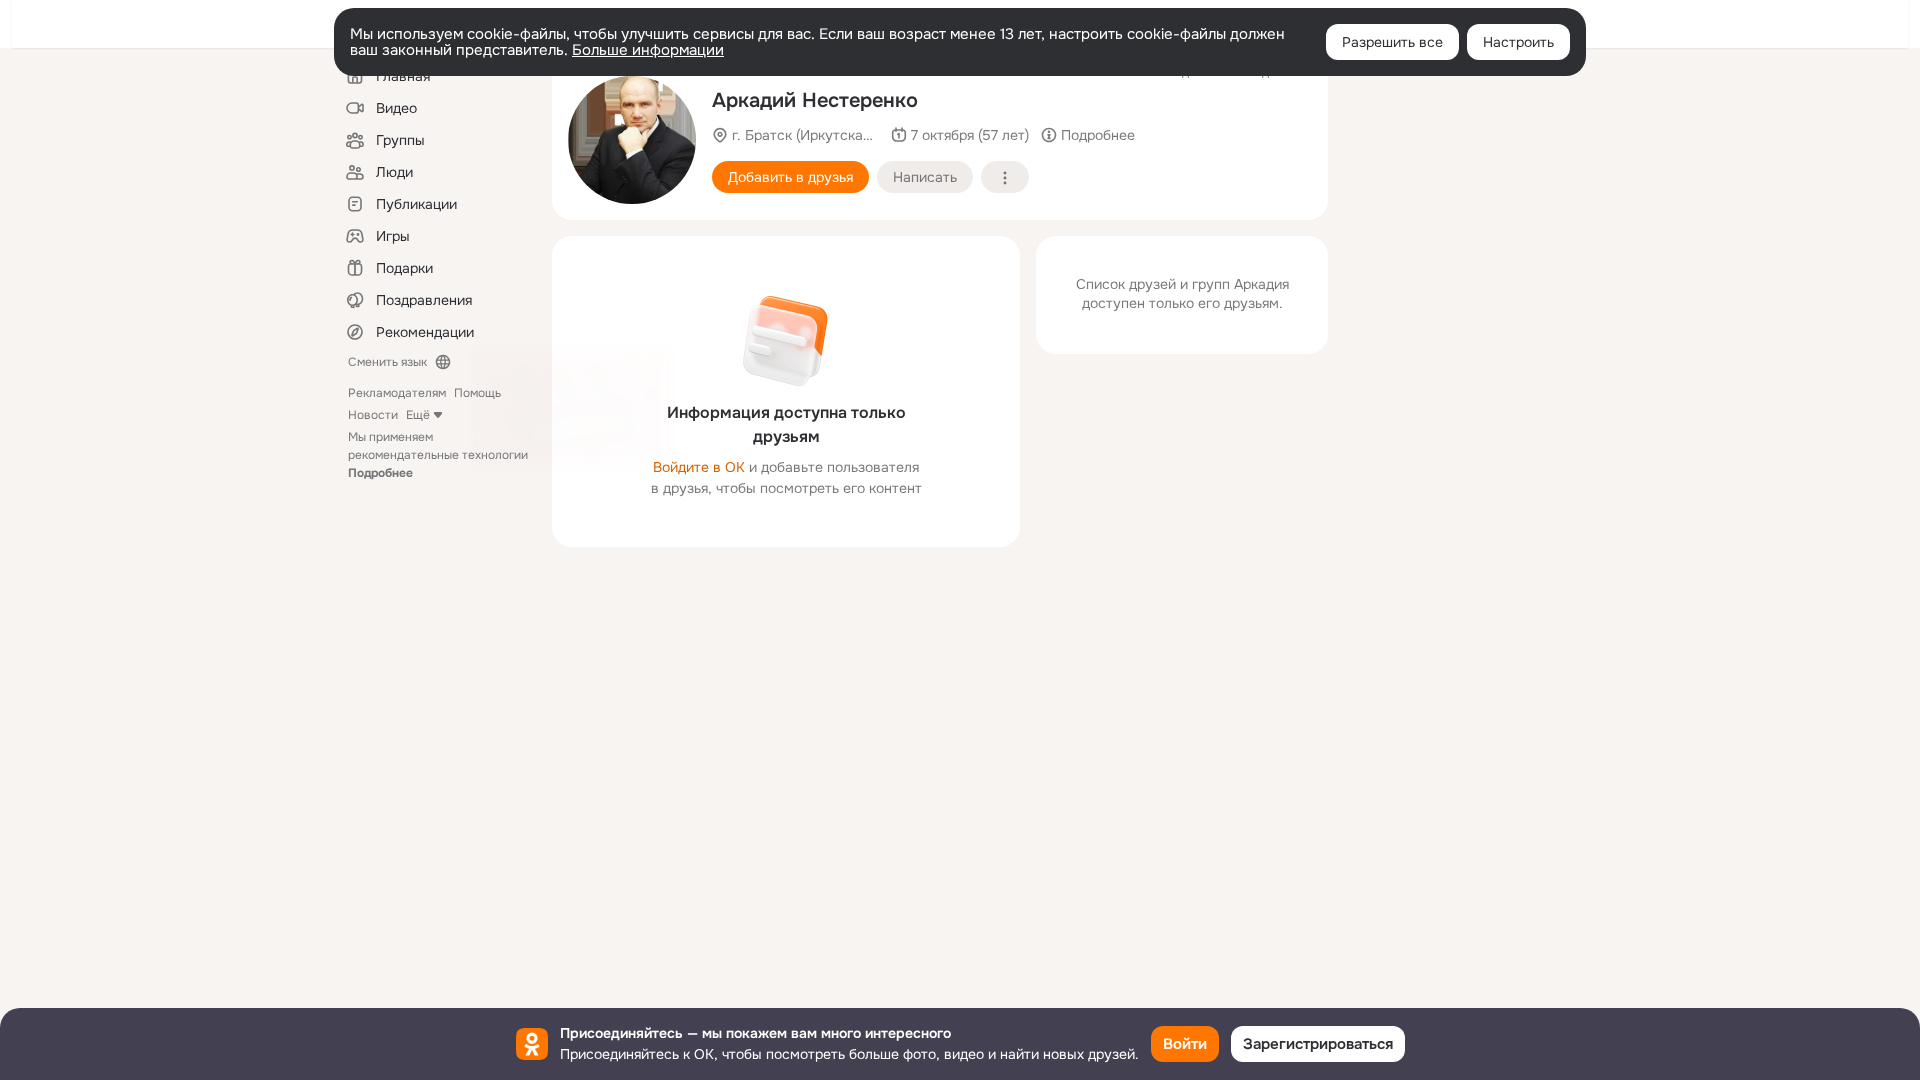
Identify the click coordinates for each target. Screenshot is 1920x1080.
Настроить (1518, 42)
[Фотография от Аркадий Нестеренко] (632, 140)
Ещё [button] (418, 415)
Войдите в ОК (699, 467)
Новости (373, 415)
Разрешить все (1392, 42)
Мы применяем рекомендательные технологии (438, 455)
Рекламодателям (397, 393)
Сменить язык (387, 362)
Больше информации (648, 50)
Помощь (477, 393)
